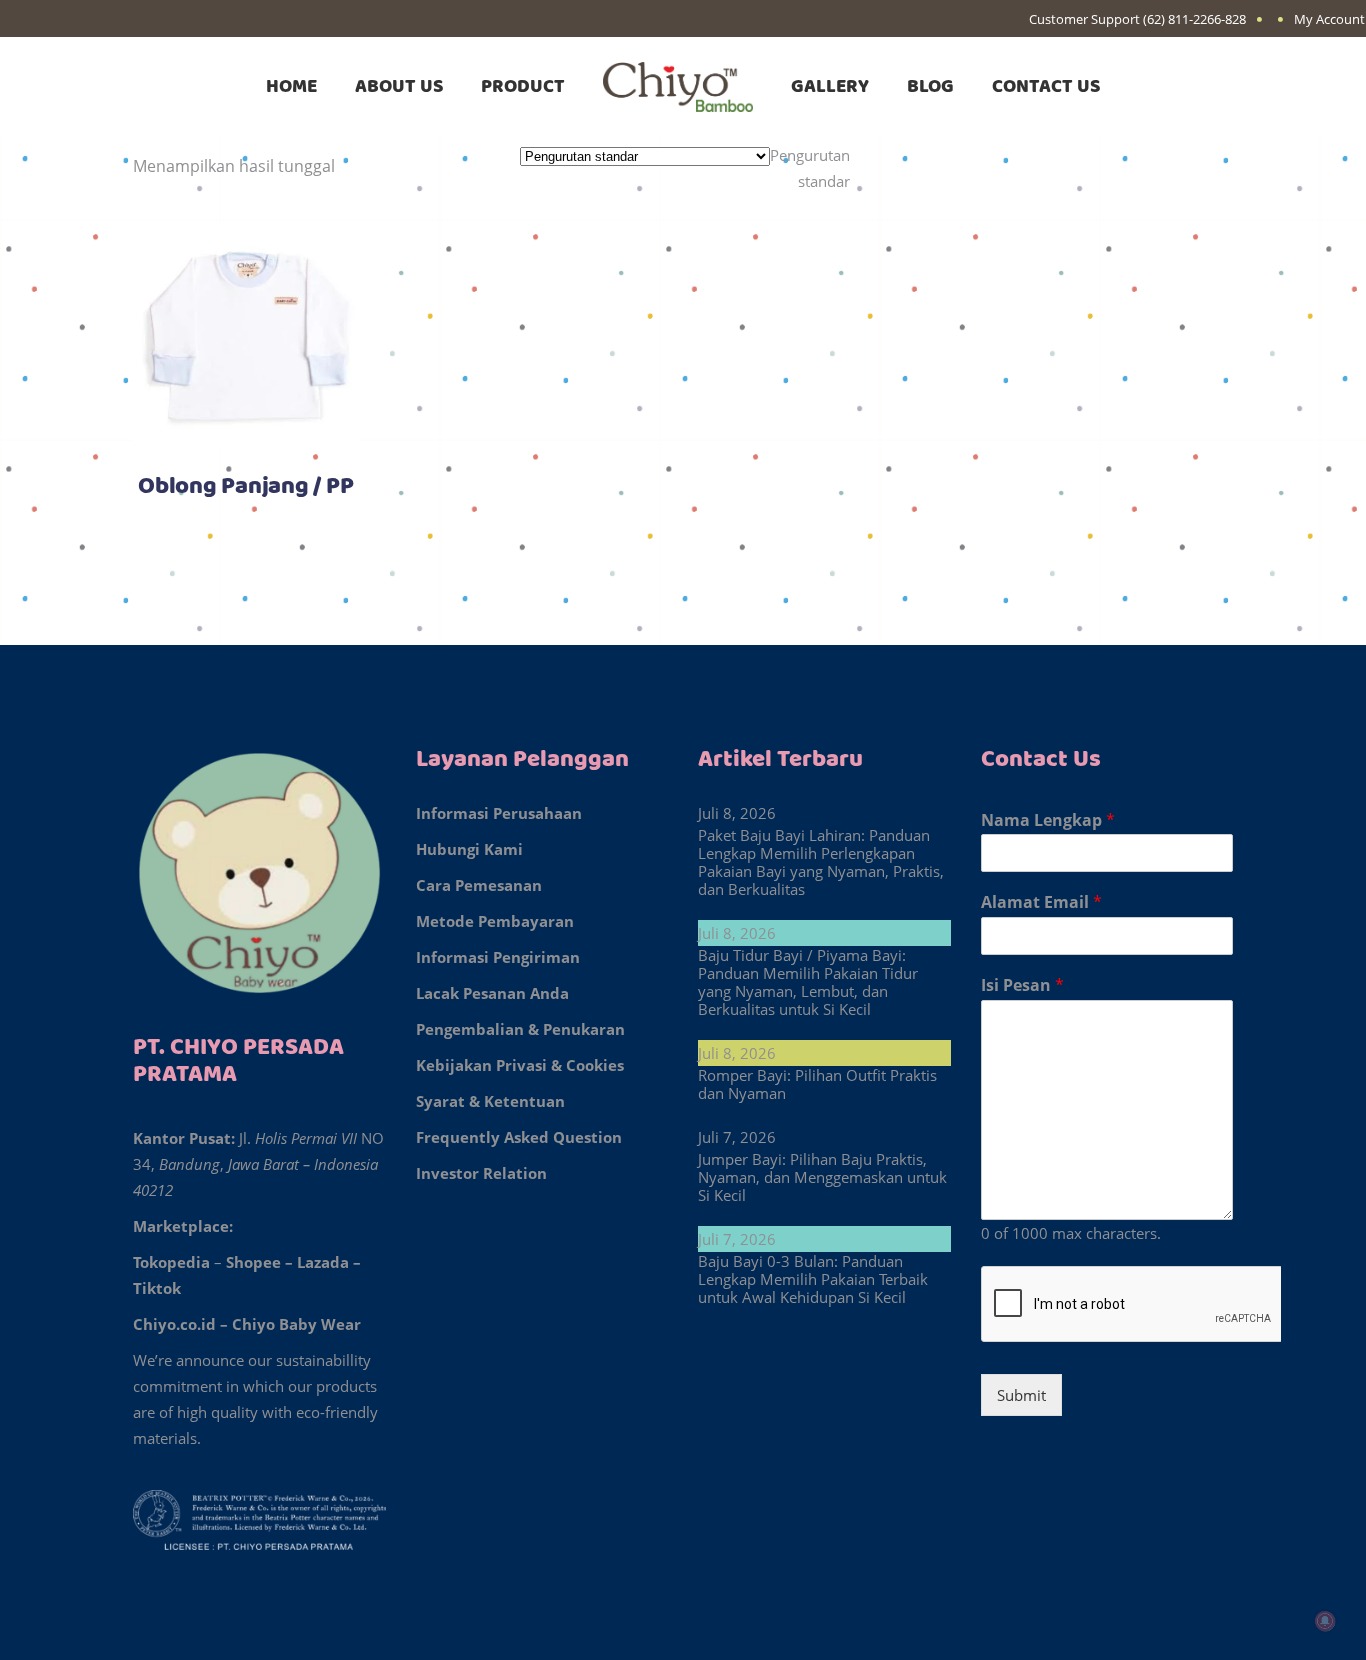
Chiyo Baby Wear (296, 1324)
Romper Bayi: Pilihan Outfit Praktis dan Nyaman (817, 1084)
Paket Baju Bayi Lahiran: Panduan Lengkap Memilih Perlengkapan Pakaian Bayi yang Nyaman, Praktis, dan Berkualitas (821, 862)
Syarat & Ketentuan (490, 1101)
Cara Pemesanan (479, 885)
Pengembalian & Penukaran (520, 1029)
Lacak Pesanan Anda (492, 993)
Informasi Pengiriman (498, 957)
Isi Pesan (1022, 985)
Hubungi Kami (469, 849)
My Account (1329, 19)
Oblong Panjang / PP (245, 487)
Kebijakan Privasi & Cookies (520, 1065)
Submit (1021, 1395)
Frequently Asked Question (519, 1137)
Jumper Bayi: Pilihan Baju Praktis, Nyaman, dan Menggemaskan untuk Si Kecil (822, 1177)
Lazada (323, 1262)
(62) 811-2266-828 (1194, 19)
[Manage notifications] (1324, 1621)
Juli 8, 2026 (737, 813)
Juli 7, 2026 (737, 1137)
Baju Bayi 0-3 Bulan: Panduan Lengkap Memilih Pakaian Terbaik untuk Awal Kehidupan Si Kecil (813, 1279)
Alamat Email (1041, 902)
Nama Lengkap (1048, 820)
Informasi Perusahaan (499, 813)
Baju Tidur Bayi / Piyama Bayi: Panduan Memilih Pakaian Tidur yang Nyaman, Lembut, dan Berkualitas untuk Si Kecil (808, 982)
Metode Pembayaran (495, 921)
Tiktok (157, 1288)
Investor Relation (481, 1173)
